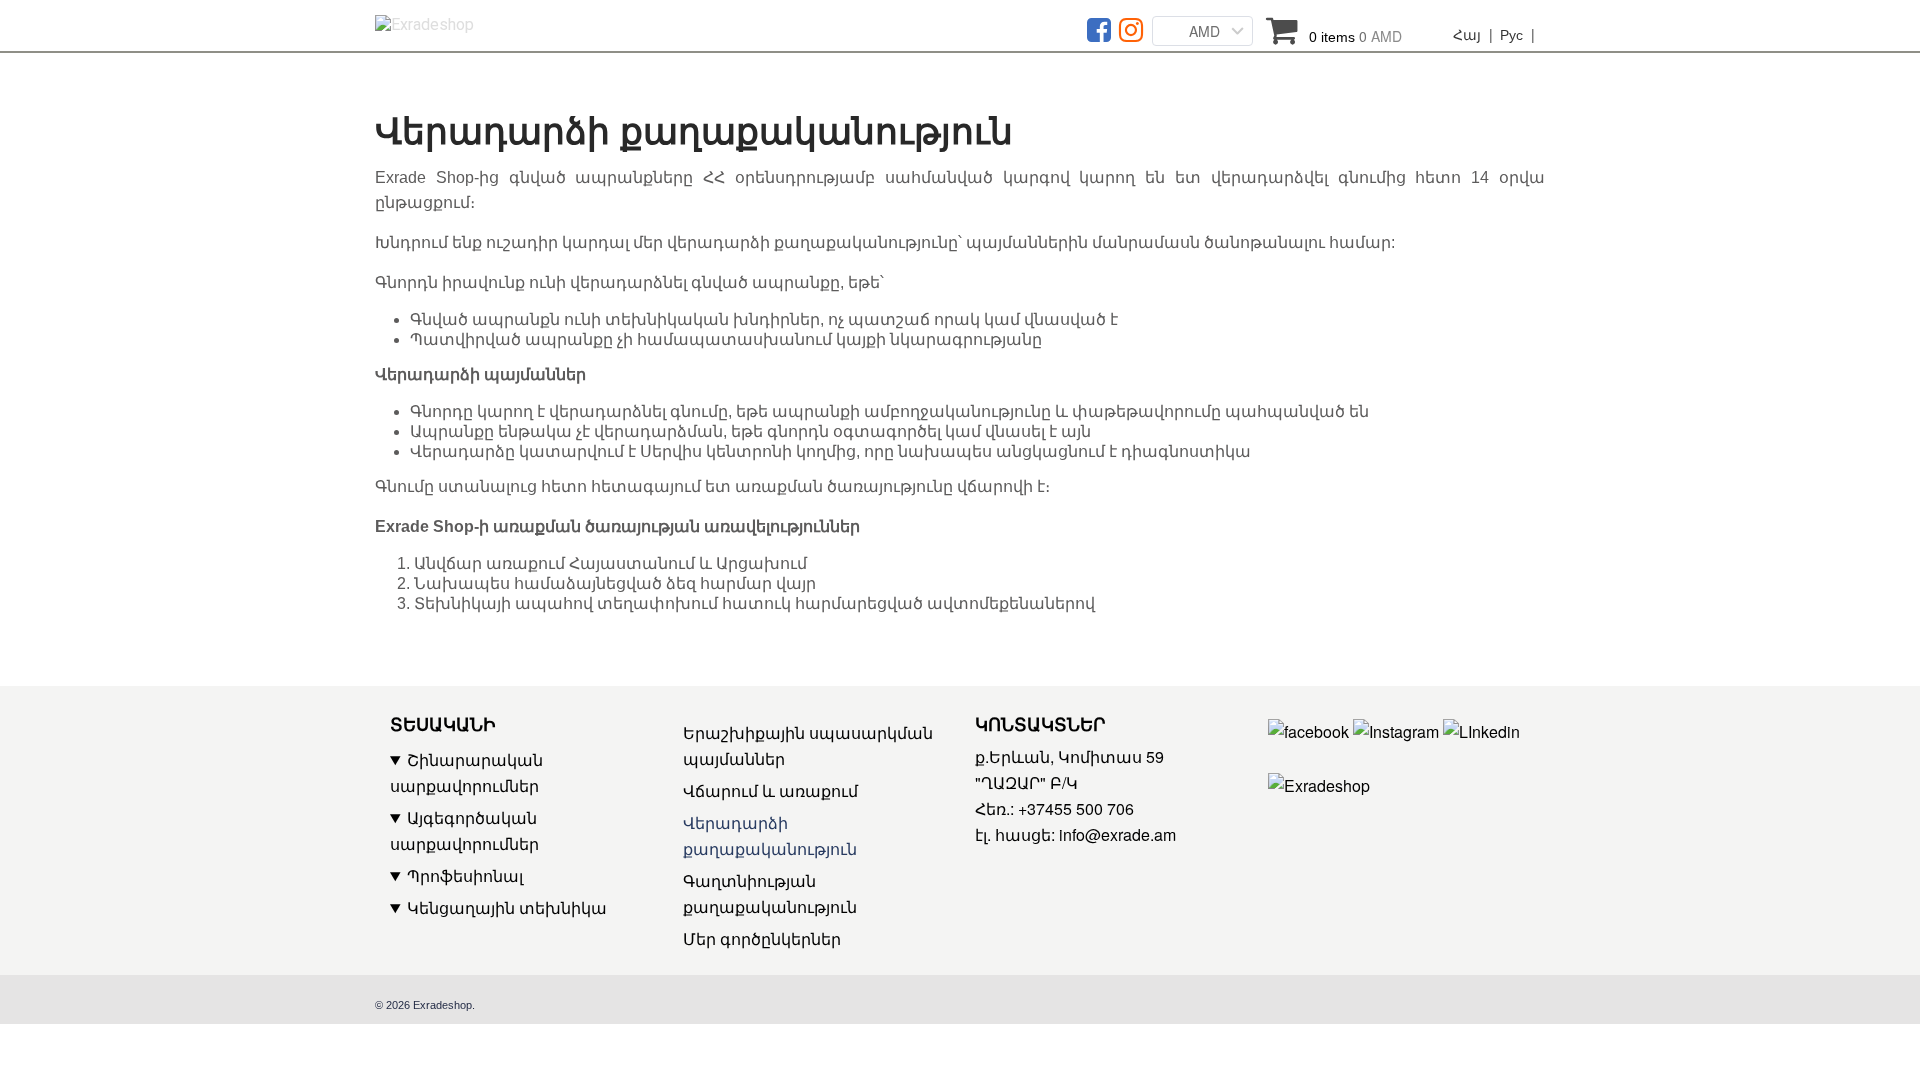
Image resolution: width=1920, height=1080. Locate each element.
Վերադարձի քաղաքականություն (770, 835)
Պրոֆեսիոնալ (465, 875)
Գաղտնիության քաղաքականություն (770, 893)
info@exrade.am (1117, 834)
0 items (1355, 36)
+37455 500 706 (1076, 808)
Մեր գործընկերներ (762, 938)
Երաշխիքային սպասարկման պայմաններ (808, 745)
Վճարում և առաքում (770, 790)
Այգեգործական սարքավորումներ (464, 830)
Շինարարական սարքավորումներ (466, 772)
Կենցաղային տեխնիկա (507, 907)
